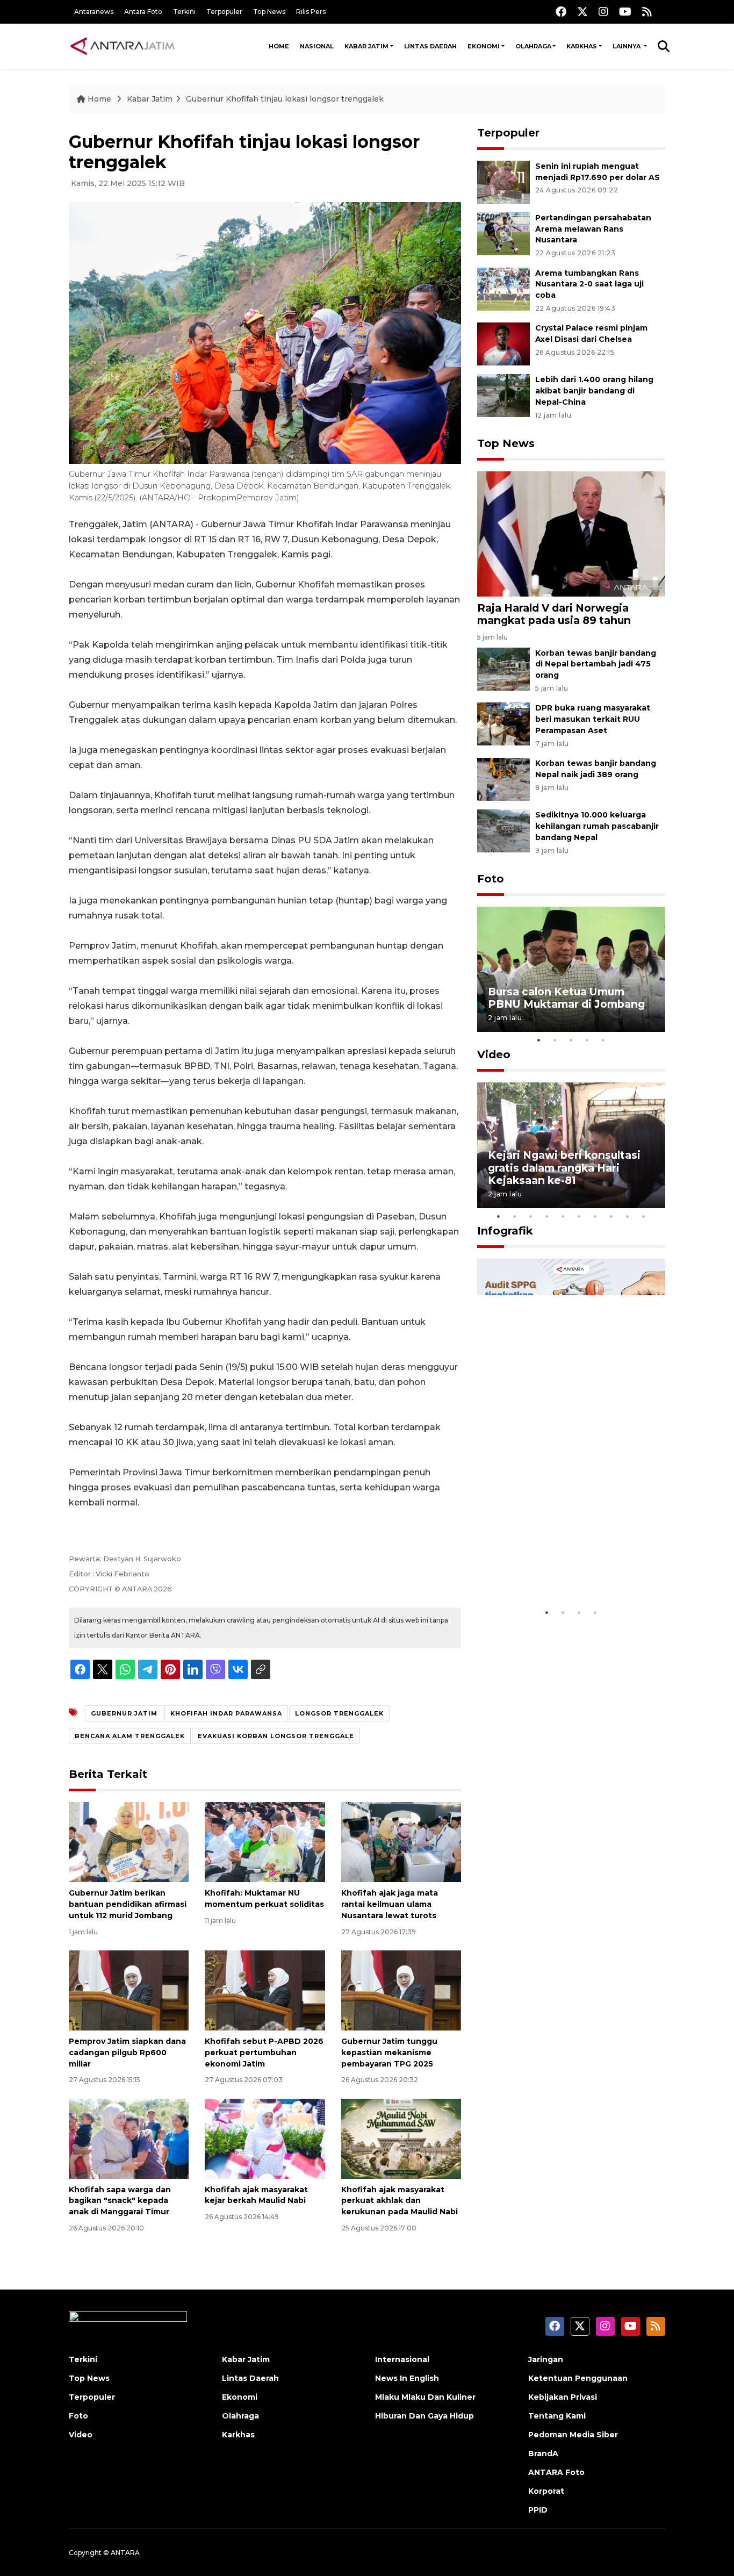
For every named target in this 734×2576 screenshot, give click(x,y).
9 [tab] (628, 1216)
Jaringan (546, 2359)
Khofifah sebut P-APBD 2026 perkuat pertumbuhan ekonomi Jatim (264, 2053)
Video (494, 1054)
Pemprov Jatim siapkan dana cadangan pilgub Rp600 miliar (127, 2053)
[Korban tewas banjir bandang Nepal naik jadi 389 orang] (503, 778)
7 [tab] (595, 1216)
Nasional (317, 46)
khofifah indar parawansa (226, 1713)
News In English (407, 2378)
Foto (491, 879)
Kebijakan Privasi (563, 2397)
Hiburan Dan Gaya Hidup (424, 2416)
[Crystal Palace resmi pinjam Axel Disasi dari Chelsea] (503, 344)
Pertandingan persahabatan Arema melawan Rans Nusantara (593, 229)
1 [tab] (539, 1040)
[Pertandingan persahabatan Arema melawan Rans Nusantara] (503, 233)
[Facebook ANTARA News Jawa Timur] (561, 12)
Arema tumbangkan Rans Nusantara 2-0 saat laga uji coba (589, 284)
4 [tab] (587, 1040)
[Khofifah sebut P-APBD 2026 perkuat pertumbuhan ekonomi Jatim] (265, 1990)
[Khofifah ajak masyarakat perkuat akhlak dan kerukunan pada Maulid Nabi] (401, 2138)
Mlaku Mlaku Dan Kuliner (425, 2397)
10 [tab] (644, 1216)
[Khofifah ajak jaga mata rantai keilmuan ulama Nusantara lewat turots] (401, 1842)
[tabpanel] (571, 969)
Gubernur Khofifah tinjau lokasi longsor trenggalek (285, 99)
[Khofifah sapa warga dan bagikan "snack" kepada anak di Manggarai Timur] (129, 2138)
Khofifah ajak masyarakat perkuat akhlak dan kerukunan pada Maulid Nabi (400, 2201)
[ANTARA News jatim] (123, 46)
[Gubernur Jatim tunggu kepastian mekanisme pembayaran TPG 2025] (401, 1990)
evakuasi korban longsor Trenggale (276, 1736)
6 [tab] (579, 1216)
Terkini (184, 12)
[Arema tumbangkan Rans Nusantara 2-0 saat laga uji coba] (503, 288)
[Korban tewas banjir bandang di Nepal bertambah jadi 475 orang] (503, 668)
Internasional (402, 2359)
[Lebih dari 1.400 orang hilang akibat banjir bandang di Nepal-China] (503, 395)
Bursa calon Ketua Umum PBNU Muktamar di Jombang (566, 998)
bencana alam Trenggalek (130, 1736)
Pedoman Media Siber (573, 2435)
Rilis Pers (311, 12)
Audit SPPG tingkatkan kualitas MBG (551, 1569)
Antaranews (94, 12)
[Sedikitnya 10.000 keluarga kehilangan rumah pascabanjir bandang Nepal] (503, 830)
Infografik (505, 1231)
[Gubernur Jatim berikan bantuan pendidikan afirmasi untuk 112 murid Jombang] (129, 1842)
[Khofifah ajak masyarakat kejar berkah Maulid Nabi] (265, 2138)
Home (279, 46)
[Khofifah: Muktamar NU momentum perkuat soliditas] (265, 1842)
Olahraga (533, 46)
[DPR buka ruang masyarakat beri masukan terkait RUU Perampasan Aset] (503, 724)
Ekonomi (484, 46)
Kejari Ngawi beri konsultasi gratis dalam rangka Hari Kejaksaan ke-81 (564, 1167)
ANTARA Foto (556, 2472)
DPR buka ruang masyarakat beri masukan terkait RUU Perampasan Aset (593, 719)
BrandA (543, 2453)
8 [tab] (611, 1216)
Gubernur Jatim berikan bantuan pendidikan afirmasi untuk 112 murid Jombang (128, 1904)
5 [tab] (603, 1040)
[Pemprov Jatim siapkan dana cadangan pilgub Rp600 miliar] (129, 1990)
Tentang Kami (557, 2416)
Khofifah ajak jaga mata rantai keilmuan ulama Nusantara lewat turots (390, 1904)
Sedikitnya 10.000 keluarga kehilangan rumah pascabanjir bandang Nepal (597, 826)
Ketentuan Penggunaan (578, 2378)
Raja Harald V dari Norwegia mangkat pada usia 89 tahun (554, 614)
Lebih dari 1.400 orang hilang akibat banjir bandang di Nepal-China (594, 391)
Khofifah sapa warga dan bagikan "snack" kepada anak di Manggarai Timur (120, 2201)
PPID (538, 2510)
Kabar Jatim (366, 46)
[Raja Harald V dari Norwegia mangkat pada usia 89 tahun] (571, 533)
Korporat (546, 2491)
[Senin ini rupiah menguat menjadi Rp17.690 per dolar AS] (503, 181)
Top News (269, 12)
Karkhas (582, 46)
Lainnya (627, 46)
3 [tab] (571, 1040)
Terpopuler (224, 12)
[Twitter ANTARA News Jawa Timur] (582, 12)
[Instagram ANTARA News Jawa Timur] (603, 12)
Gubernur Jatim (124, 1713)
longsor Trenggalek (339, 1713)
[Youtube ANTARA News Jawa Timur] (625, 12)
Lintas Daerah (430, 46)
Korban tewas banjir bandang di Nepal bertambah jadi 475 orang (596, 664)
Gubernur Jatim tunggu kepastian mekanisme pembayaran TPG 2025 (389, 2053)
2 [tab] (555, 1040)
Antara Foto (143, 12)
